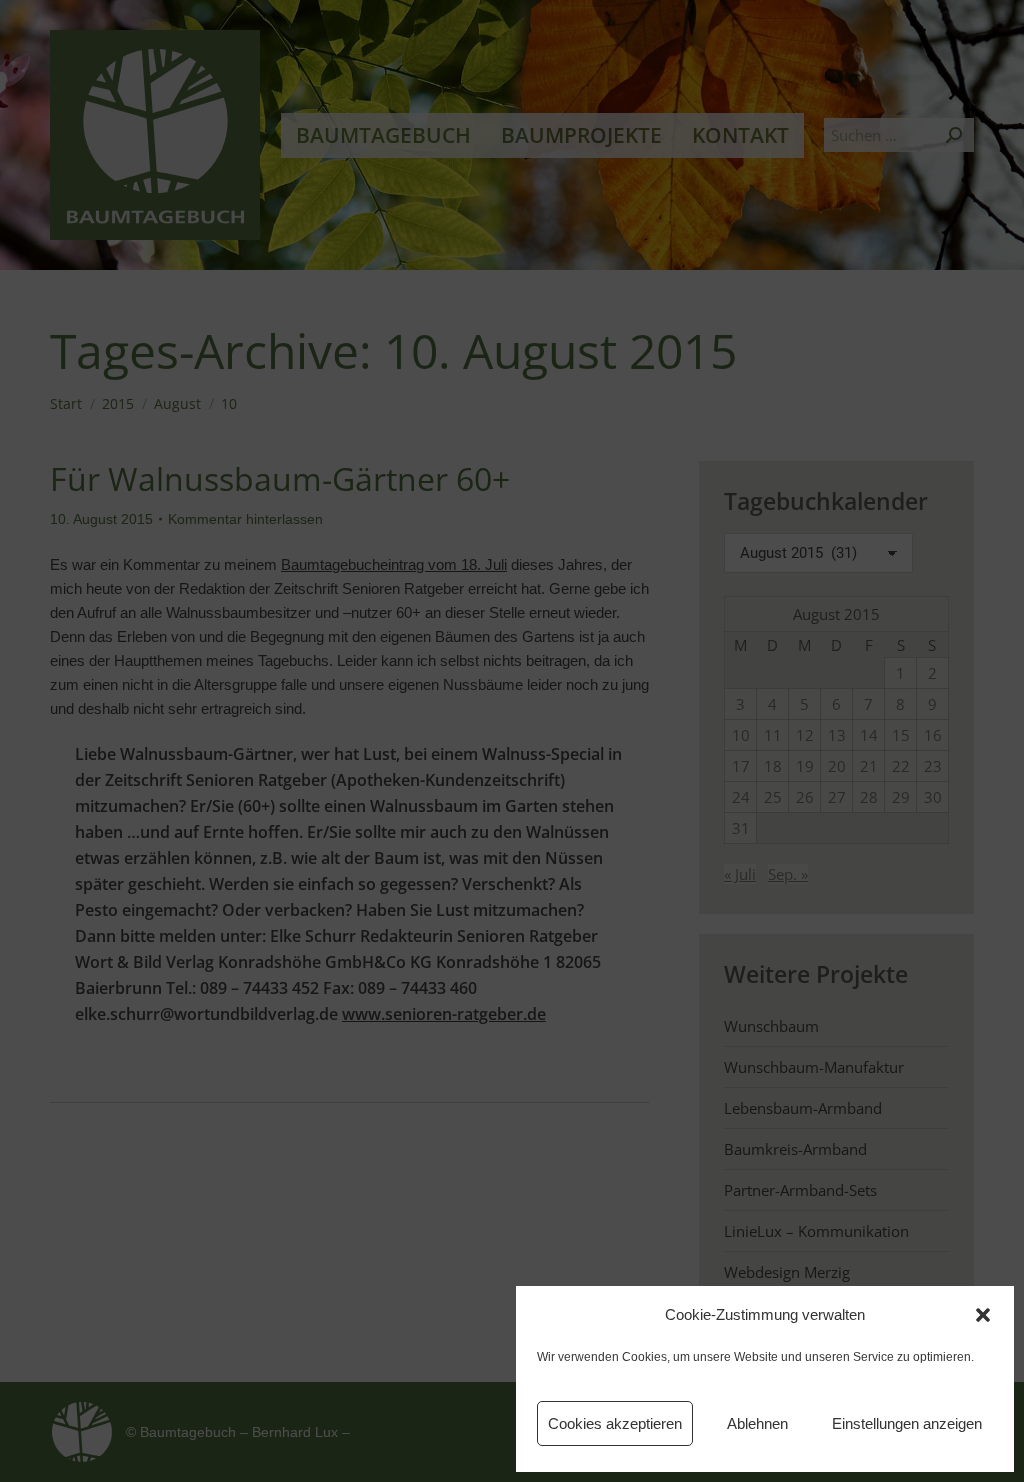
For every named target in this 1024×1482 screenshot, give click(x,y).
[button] (983, 1315)
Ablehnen (757, 1423)
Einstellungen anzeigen (907, 1423)
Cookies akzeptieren (615, 1423)
